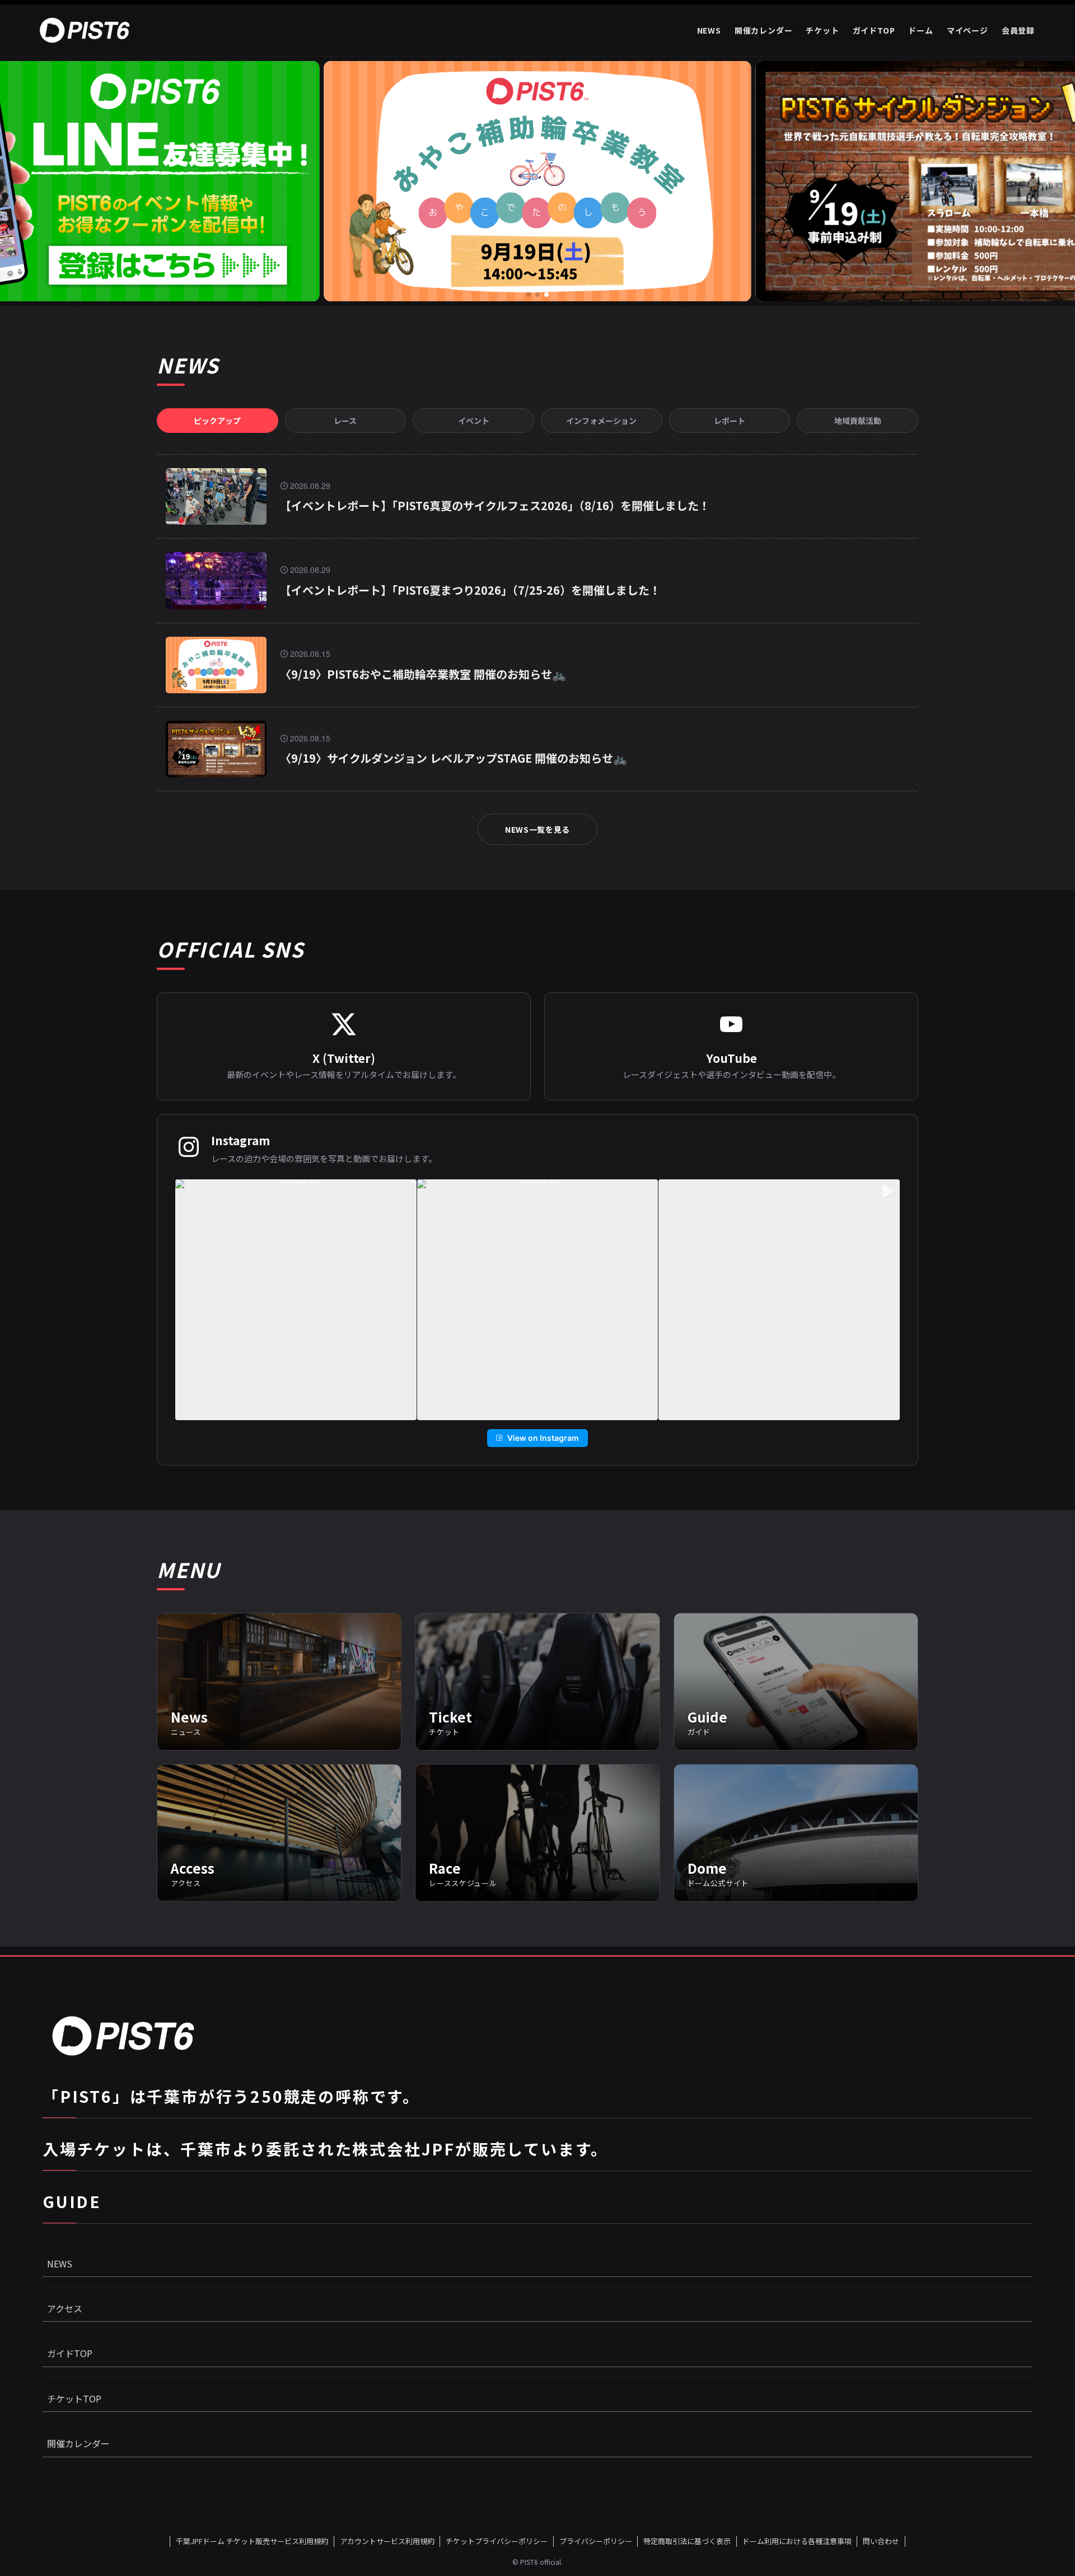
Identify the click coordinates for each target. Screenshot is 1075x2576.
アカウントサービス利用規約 (387, 2541)
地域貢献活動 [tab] (858, 421)
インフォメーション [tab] (601, 421)
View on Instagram (543, 1438)
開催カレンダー (78, 2443)
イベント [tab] (474, 421)
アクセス (65, 2308)
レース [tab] (345, 421)
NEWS (60, 2264)
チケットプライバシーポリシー (497, 2541)
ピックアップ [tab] (217, 421)
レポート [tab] (730, 421)
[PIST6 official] (87, 30)
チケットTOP (74, 2398)
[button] (529, 295)
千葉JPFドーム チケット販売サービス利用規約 (252, 2541)
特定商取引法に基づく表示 (687, 2541)
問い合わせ (881, 2541)
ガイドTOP (70, 2353)
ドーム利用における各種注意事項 (797, 2541)
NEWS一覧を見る (537, 829)
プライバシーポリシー (596, 2541)
